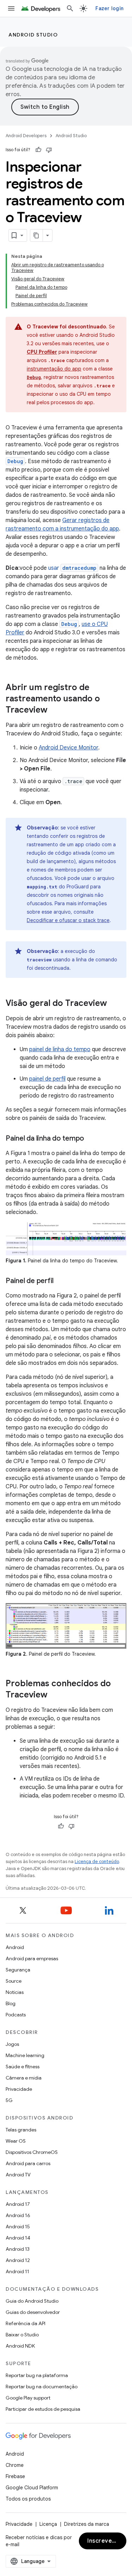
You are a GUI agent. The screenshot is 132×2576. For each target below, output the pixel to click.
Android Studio (33, 35)
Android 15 (18, 2227)
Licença (48, 2524)
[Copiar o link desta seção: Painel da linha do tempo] (91, 1139)
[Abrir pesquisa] (70, 8)
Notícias (15, 1992)
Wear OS (16, 2141)
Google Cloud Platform (32, 2488)
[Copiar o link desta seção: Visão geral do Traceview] (114, 1004)
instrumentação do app (54, 369)
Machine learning (25, 2055)
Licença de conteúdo (97, 1861)
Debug (69, 624)
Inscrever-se (106, 2541)
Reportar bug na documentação (42, 2387)
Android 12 (18, 2260)
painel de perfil (47, 1079)
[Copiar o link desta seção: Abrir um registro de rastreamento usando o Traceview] (55, 710)
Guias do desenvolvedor (33, 2312)
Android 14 (18, 2238)
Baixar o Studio (22, 2335)
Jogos (12, 2044)
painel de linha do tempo (60, 1049)
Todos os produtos (28, 2499)
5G (9, 2100)
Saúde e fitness (23, 2067)
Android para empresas (32, 1958)
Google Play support (28, 2398)
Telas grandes (21, 2130)
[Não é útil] (49, 150)
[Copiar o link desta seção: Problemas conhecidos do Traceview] (55, 1695)
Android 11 (17, 2271)
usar (72, 568)
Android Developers (26, 136)
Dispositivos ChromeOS (32, 2152)
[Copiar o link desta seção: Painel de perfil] (61, 1281)
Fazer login (109, 8)
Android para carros (28, 2163)
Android (15, 1947)
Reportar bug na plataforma (37, 2375)
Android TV (18, 2175)
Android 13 (18, 2249)
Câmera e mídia (24, 2078)
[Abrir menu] (11, 8)
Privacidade (19, 2089)
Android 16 (18, 2215)
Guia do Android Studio (32, 2301)
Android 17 (18, 2204)
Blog (11, 2003)
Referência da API (26, 2323)
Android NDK (20, 2346)
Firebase (15, 2476)
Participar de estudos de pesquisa (43, 2409)
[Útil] (38, 150)
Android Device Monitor (68, 748)
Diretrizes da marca (87, 2524)
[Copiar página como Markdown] (37, 235)
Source (14, 1981)
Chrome (15, 2465)
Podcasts (16, 2015)
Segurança (18, 1970)
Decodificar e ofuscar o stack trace (68, 920)
